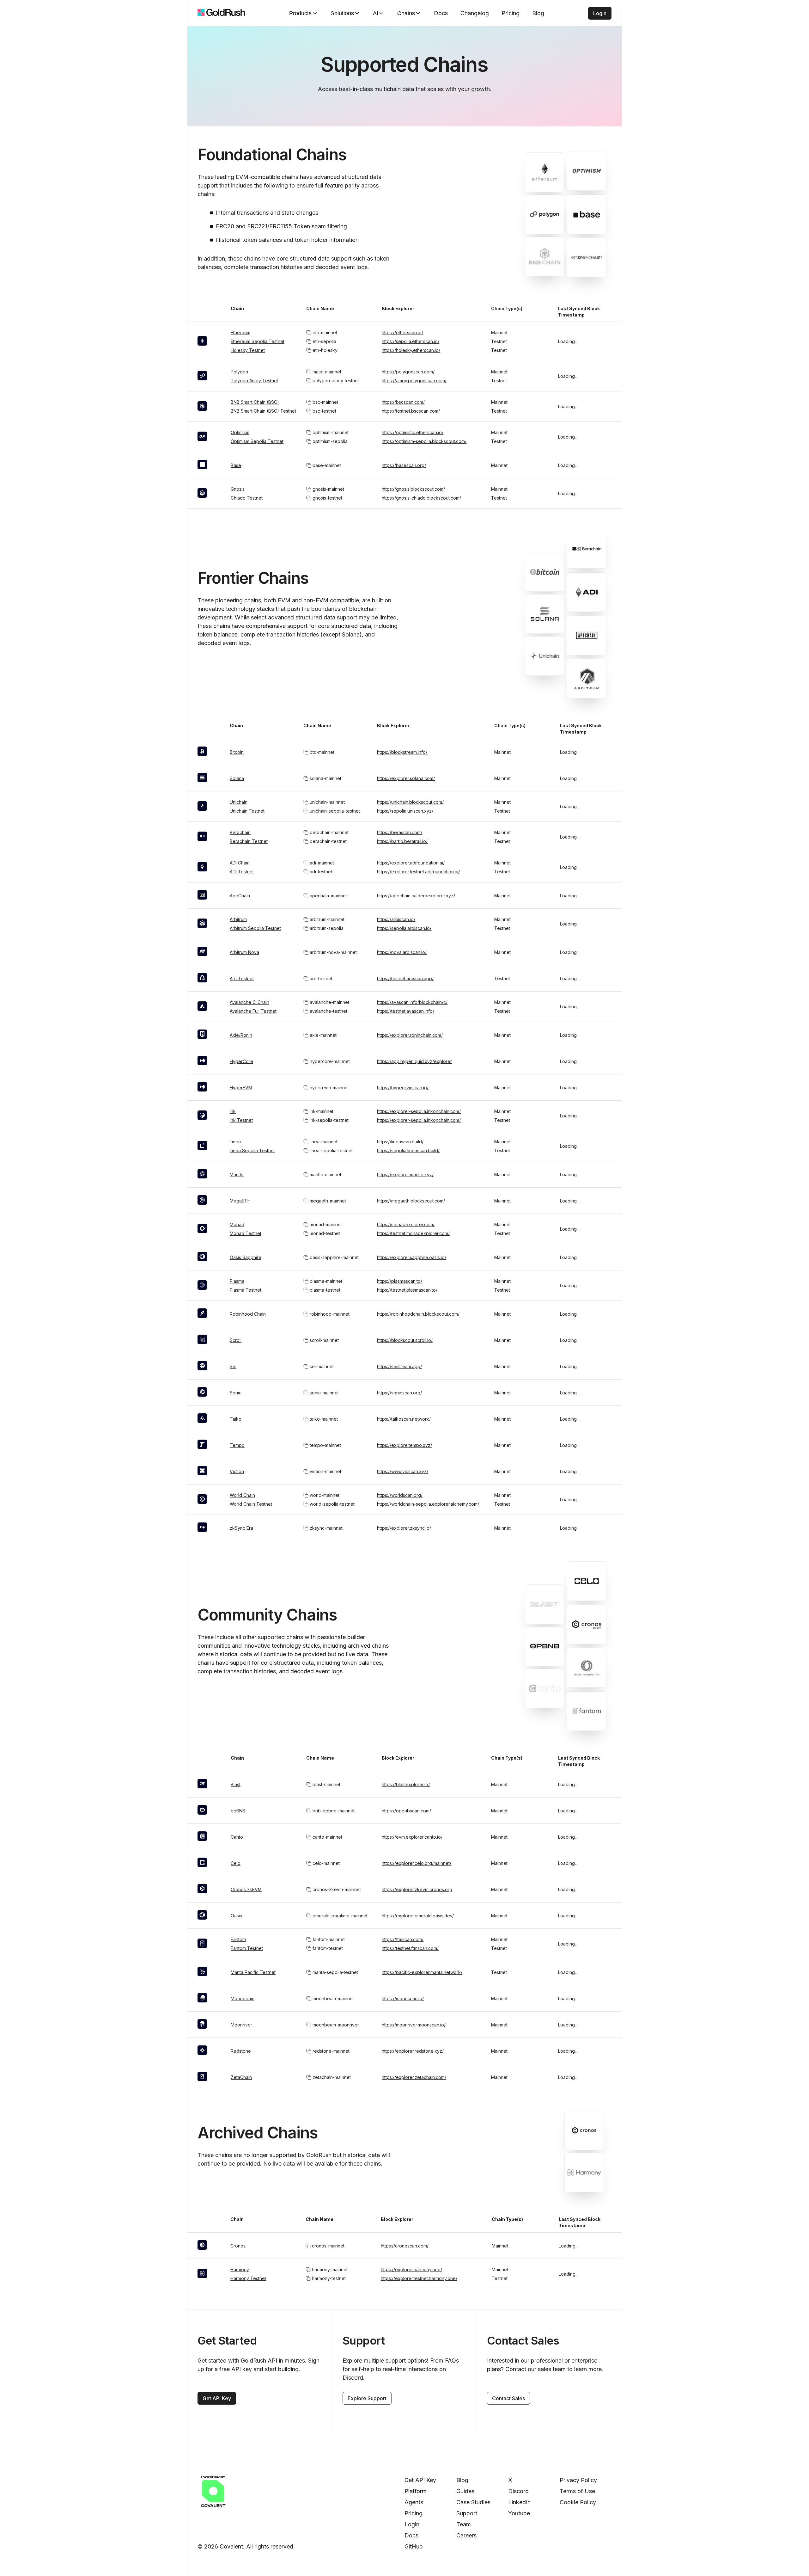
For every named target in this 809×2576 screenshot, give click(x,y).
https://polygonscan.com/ (408, 372)
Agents (414, 2502)
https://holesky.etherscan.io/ (411, 350)
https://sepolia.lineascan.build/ (408, 1150)
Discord (518, 2491)
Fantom (238, 1939)
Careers (466, 2535)
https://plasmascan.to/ (400, 1281)
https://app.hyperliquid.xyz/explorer (414, 1061)
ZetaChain (241, 2077)
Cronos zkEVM (246, 1889)
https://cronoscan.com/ (405, 2246)
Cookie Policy (578, 2502)
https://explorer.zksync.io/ (404, 1528)
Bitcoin (237, 752)
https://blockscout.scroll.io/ (405, 1340)
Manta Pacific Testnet (253, 1972)
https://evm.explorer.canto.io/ (412, 1837)
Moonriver (241, 2025)
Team (464, 2524)
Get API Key (217, 2398)
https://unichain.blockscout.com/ (410, 802)
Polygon (239, 372)
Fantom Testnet (247, 1948)
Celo (236, 1863)
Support (467, 2513)
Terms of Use (577, 2491)
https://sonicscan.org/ (399, 1393)
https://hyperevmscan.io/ (403, 1088)
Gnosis (238, 489)
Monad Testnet (246, 1233)
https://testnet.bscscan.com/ (411, 411)
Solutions (342, 13)
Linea (235, 1142)
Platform (416, 2491)
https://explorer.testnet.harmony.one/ (419, 2278)
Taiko (236, 1419)
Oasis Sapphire (246, 1257)
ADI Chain (240, 863)
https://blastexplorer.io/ (406, 1784)
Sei (233, 1366)
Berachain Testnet (249, 841)
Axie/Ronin (241, 1035)
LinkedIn (519, 2502)
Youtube (519, 2513)
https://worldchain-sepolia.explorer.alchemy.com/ (428, 1504)
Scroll (236, 1340)
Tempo (237, 1445)
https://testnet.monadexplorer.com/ (413, 1233)
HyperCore (241, 1061)
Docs (441, 13)
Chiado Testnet (247, 498)
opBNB (238, 1811)
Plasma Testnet (246, 1290)
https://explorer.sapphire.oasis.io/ (412, 1257)
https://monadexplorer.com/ (406, 1224)
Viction (237, 1471)
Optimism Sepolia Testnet (257, 441)
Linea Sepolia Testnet (252, 1150)
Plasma (237, 1281)
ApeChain (240, 896)
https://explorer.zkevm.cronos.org (417, 1889)
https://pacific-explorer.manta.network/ (422, 1972)
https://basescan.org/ (404, 465)
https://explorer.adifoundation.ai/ (411, 863)
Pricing (511, 13)
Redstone (241, 2051)
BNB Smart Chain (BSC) (255, 402)
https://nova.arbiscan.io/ (402, 952)
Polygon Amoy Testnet (254, 381)
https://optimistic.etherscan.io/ (413, 432)
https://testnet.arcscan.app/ (405, 978)
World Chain (242, 1495)
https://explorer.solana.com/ (406, 778)
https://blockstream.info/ (402, 752)
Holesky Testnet (248, 350)
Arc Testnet (242, 978)
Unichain (239, 802)
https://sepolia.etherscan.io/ (411, 341)
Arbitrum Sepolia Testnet (255, 928)
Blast (236, 1784)
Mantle (237, 1174)
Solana (237, 778)
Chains (406, 13)
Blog (538, 13)
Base (236, 465)
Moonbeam (243, 1998)
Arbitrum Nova (244, 952)
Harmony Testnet (248, 2278)
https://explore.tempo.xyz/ (404, 1445)
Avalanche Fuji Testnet (253, 1011)
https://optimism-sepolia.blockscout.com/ (424, 441)
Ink (233, 1111)
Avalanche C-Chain (249, 1002)
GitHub (414, 2546)
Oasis (236, 1916)
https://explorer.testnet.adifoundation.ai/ (418, 872)
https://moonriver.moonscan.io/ (414, 2025)
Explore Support (367, 2398)
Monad (237, 1224)
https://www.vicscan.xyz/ (403, 1471)
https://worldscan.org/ (400, 1495)
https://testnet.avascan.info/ (406, 1011)
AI (376, 13)
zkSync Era (241, 1528)
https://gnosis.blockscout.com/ (413, 489)
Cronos (238, 2246)
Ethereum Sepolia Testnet (258, 341)
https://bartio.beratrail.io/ (402, 841)
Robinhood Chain (248, 1314)
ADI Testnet (242, 872)
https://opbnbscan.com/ (406, 1811)
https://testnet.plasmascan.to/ (407, 1290)
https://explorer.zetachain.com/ (414, 2077)
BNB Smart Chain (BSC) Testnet (263, 411)
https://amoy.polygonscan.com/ (414, 381)
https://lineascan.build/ (400, 1142)
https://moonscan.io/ (403, 1998)
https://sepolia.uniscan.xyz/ (405, 811)
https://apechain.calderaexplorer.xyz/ (416, 896)
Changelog (475, 13)
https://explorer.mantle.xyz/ (405, 1174)
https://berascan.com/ (400, 832)
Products (300, 13)
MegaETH (240, 1201)
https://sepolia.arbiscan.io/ (404, 928)
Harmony (240, 2269)
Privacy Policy (578, 2480)
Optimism (240, 432)
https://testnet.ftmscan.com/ (410, 1948)
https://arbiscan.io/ (396, 919)
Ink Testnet (241, 1120)
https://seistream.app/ (399, 1366)
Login (600, 13)
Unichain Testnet (247, 811)
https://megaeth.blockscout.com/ (411, 1201)
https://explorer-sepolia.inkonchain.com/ (419, 1111)
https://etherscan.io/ (402, 332)
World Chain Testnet (251, 1504)
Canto (237, 1837)
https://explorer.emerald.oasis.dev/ (418, 1916)
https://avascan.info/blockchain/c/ (412, 1002)
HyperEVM (241, 1088)
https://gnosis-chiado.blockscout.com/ (421, 498)
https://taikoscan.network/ (404, 1419)
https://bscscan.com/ (403, 402)
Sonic (236, 1393)
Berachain (240, 832)
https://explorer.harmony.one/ (411, 2269)
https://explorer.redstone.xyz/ (413, 2051)
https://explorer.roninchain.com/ (410, 1035)
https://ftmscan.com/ (403, 1939)
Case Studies (473, 2502)
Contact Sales (508, 2398)
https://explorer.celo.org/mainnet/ (417, 1863)
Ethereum (240, 332)
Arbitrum (238, 919)
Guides (465, 2491)
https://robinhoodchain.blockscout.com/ (418, 1314)
